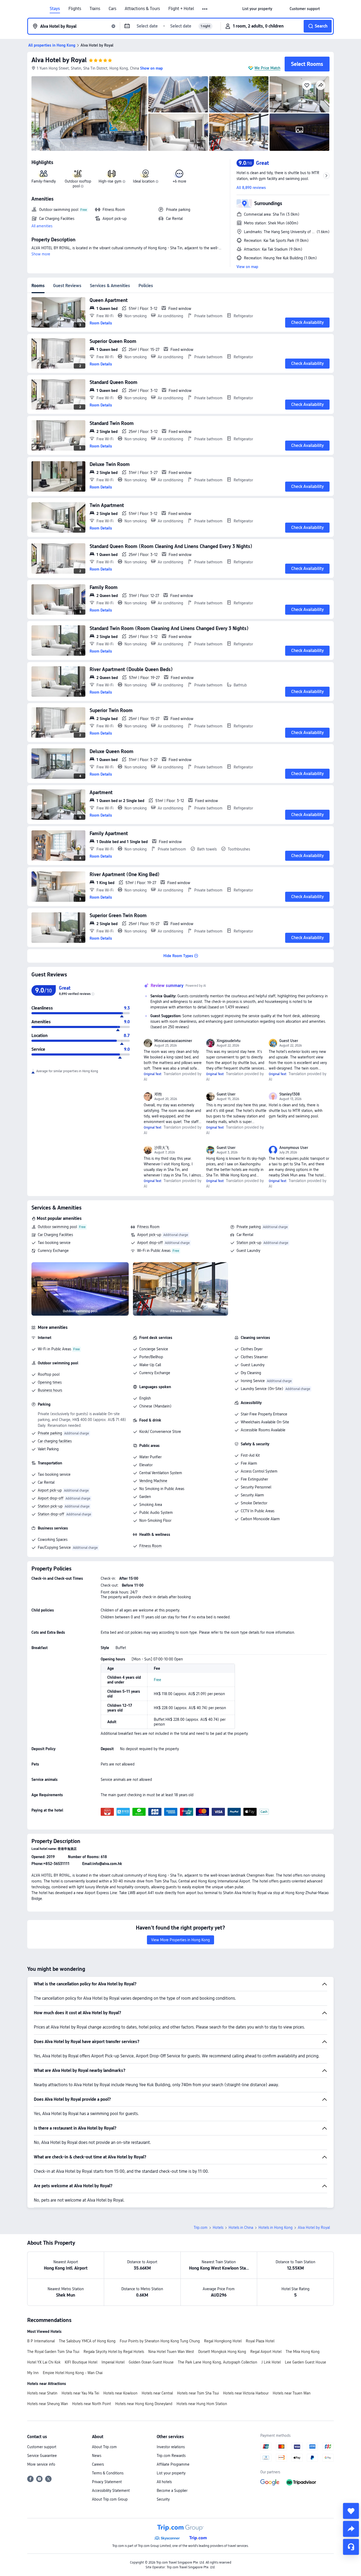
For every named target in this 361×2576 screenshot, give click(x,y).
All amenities (42, 226)
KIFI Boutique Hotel (81, 2362)
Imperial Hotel (113, 2362)
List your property (171, 2473)
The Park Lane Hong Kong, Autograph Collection (217, 2362)
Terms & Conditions (108, 2473)
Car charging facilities (55, 1441)
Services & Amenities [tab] (110, 286)
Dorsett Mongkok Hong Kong (222, 2352)
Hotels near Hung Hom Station (202, 2404)
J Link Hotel (271, 2362)
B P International (41, 2341)
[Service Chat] (351, 2547)
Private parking (249, 1227)
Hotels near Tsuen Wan (292, 2393)
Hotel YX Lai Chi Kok (44, 2362)
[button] (205, 9)
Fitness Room (148, 1227)
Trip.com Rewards (171, 2456)
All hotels (164, 2482)
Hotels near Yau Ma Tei (80, 2393)
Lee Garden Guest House (306, 2362)
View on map (247, 267)
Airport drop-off (150, 1243)
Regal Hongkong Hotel (223, 2341)
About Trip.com (104, 2447)
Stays (55, 9)
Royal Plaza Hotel (260, 2341)
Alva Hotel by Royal (59, 60)
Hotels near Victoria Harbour (246, 2393)
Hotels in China (241, 2228)
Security (163, 2499)
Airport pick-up (149, 1235)
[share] (351, 2529)
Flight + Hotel (181, 9)
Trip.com (201, 2228)
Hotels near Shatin (42, 2393)
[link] (257, 9)
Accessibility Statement (111, 2491)
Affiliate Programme (173, 2464)
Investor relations (171, 2447)
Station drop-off (51, 1514)
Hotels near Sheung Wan (48, 2404)
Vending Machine (153, 1481)
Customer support (42, 2447)
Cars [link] (112, 9)
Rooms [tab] (38, 286)
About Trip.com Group (110, 2499)
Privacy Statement (107, 2482)
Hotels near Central (157, 2393)
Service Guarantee (42, 2456)
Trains (95, 9)
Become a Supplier (172, 2491)
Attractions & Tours (142, 9)
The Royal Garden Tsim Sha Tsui (53, 2352)
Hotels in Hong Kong (276, 2228)
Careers (98, 2464)
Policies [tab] (146, 286)
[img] (89, 114)
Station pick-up (249, 1243)
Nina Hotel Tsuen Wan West (171, 2352)
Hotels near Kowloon (120, 2393)
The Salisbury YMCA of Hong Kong (87, 2341)
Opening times (50, 1382)
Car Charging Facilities (55, 1235)
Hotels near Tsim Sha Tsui (198, 2393)
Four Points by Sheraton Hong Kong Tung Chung (160, 2341)
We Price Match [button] (267, 68)
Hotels (218, 2228)
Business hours (50, 1390)
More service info (41, 2464)
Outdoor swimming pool (57, 1227)
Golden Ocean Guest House (151, 2362)
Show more (41, 254)
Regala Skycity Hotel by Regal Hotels (114, 2352)
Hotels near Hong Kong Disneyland (144, 2404)
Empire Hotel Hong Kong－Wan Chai (73, 2373)
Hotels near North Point (92, 2404)
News (97, 2456)
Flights (75, 9)
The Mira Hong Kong (303, 2352)
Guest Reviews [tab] (67, 286)
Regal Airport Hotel (266, 2352)
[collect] (351, 2511)
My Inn (33, 2373)
